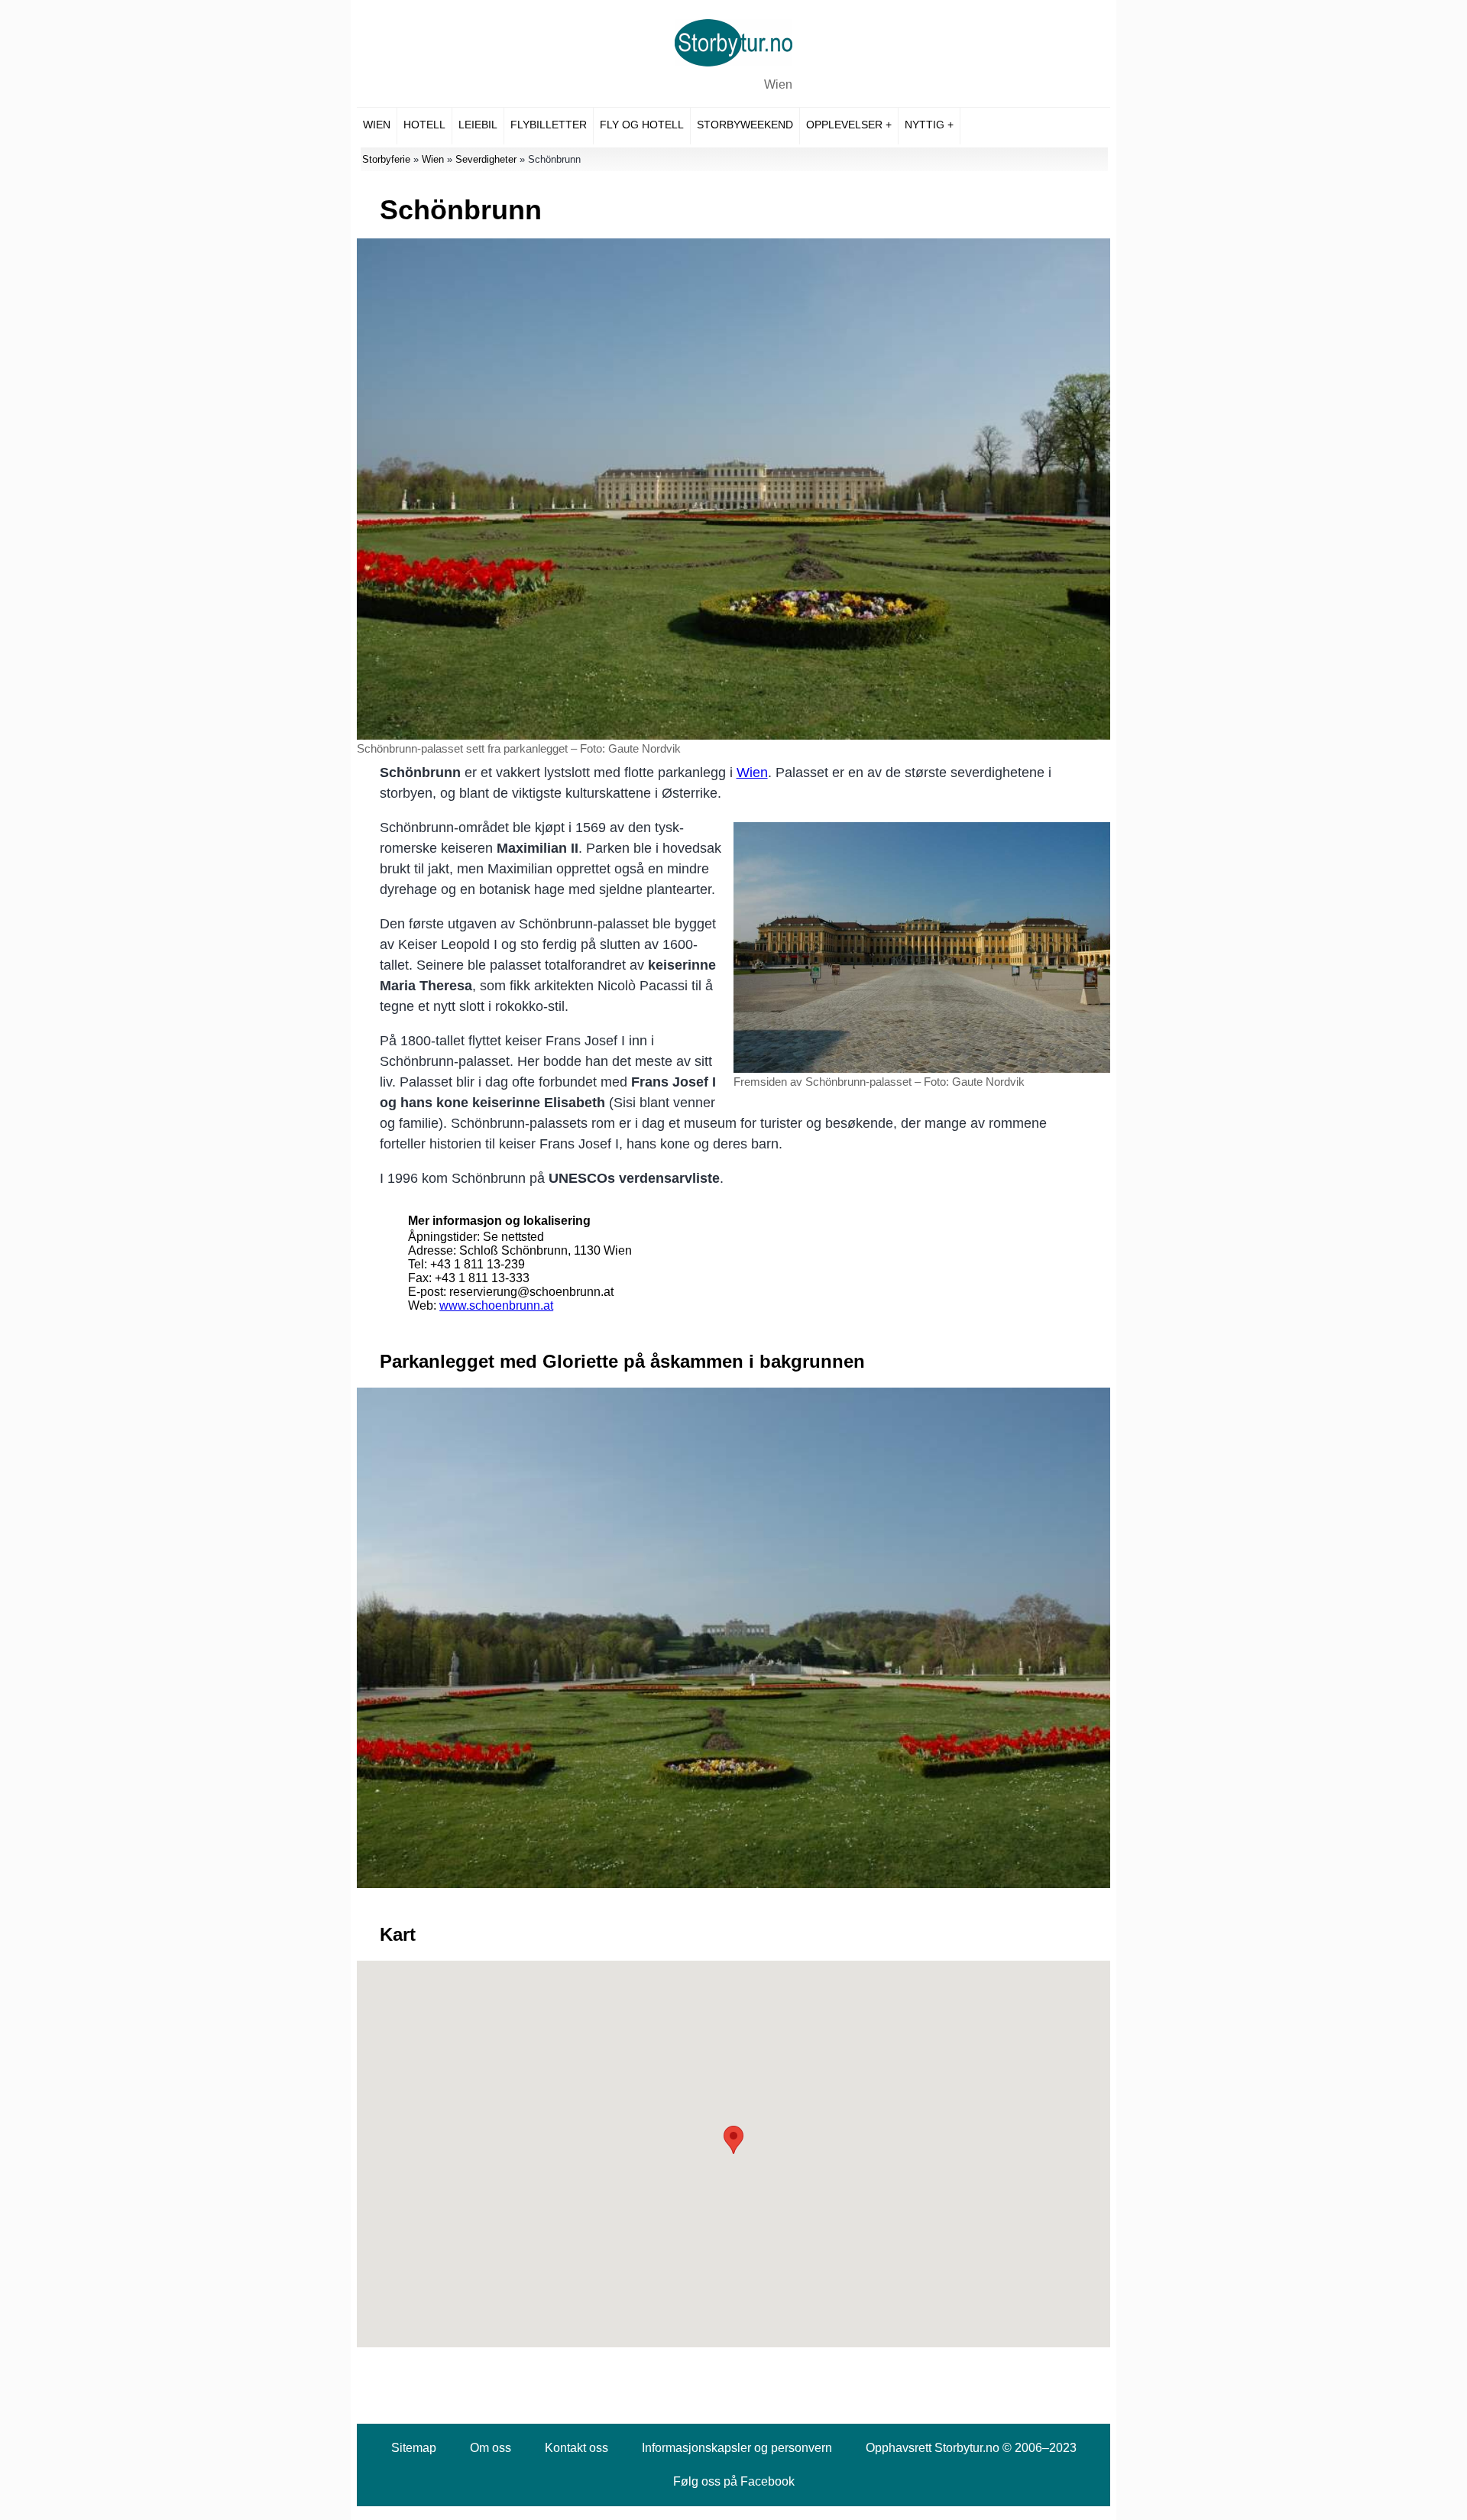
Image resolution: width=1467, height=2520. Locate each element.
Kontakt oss (576, 2448)
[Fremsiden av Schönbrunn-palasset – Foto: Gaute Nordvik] (922, 1069)
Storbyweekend (745, 125)
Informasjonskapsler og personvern (737, 2448)
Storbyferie (386, 159)
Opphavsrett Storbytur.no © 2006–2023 (971, 2448)
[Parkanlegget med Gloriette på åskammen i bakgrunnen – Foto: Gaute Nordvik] (733, 1884)
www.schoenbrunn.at (496, 1305)
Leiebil (478, 125)
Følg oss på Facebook (734, 2481)
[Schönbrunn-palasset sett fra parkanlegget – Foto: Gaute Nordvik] (733, 735)
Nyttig (925, 125)
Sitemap (414, 2448)
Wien (778, 84)
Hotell (424, 125)
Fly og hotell (642, 125)
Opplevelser (844, 125)
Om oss (491, 2448)
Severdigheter (486, 159)
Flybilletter (549, 125)
